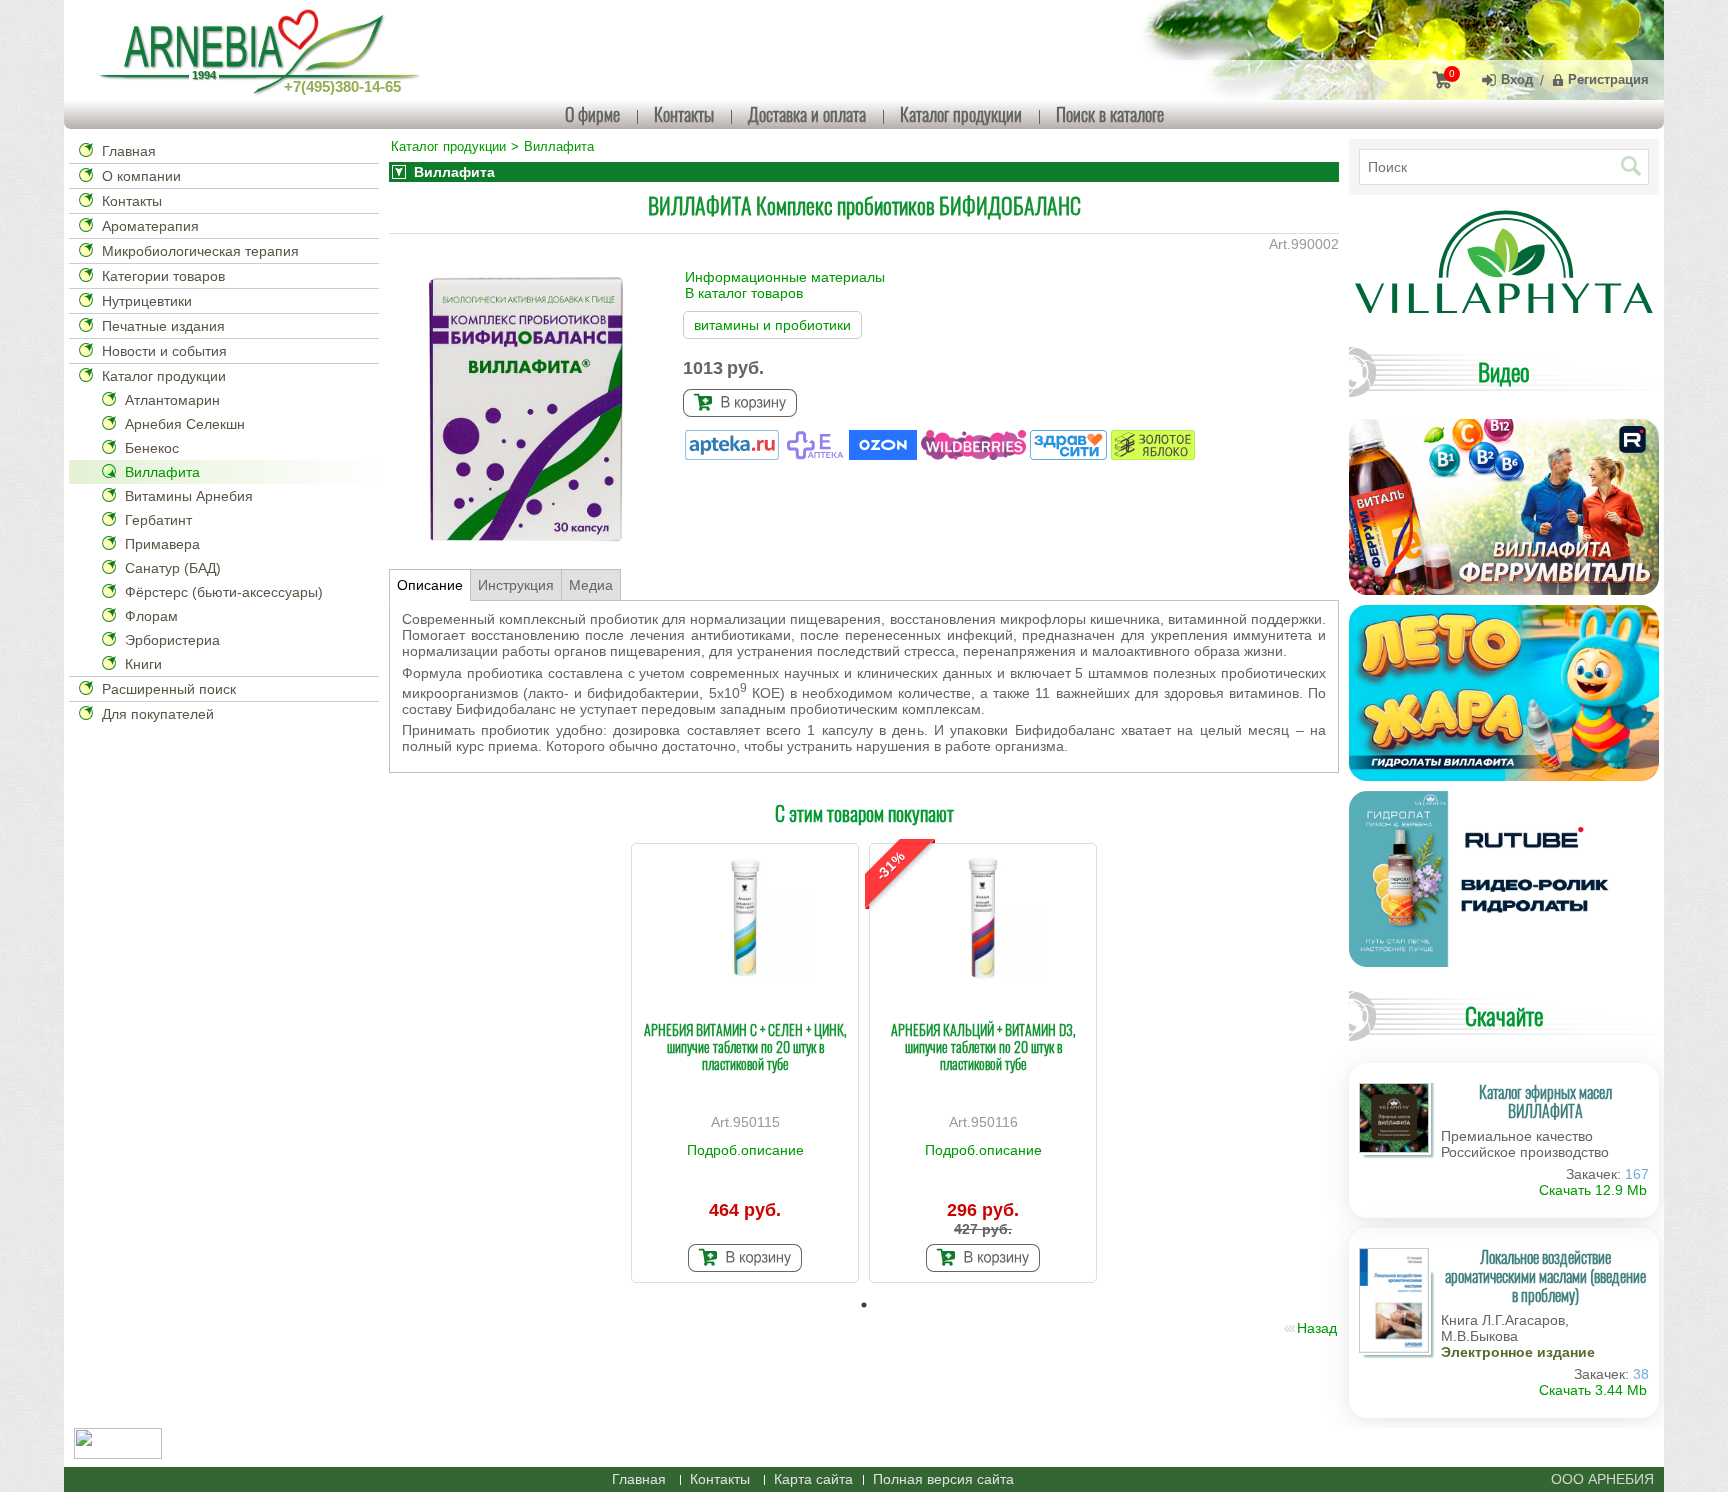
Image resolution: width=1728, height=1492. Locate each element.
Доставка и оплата (807, 114)
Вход (1517, 79)
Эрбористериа (172, 640)
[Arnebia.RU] (264, 50)
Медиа (591, 585)
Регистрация (1608, 79)
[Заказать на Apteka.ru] (734, 455)
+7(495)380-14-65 (342, 86)
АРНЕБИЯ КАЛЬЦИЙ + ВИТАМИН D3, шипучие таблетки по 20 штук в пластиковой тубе (983, 1046)
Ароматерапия (150, 226)
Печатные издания (163, 326)
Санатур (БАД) (173, 568)
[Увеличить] (745, 918)
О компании (141, 176)
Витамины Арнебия (189, 496)
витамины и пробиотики (772, 325)
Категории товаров (163, 276)
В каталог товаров (744, 293)
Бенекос (152, 448)
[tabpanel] (745, 1063)
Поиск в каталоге (1110, 114)
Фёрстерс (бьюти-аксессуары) (224, 592)
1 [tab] (864, 1305)
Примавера (162, 544)
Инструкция (516, 585)
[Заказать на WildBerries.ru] (975, 455)
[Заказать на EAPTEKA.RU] (817, 455)
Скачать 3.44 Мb (1593, 1390)
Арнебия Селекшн (185, 424)
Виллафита (162, 472)
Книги (143, 664)
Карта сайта (813, 1479)
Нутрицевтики (147, 301)
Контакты (684, 114)
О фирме (592, 114)
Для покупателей (158, 714)
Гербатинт (158, 520)
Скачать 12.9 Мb (1593, 1190)
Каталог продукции (961, 114)
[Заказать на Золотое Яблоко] (1153, 455)
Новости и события (164, 351)
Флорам (151, 616)
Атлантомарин (172, 400)
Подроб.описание (745, 1150)
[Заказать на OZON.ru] (885, 455)
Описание (430, 585)
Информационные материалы (785, 277)
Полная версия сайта (943, 1479)
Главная (129, 151)
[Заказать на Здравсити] (1070, 455)
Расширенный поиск (169, 689)
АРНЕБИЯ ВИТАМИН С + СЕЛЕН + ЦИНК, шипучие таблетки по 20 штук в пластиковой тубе (745, 1046)
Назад (1317, 1328)
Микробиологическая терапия (200, 251)
